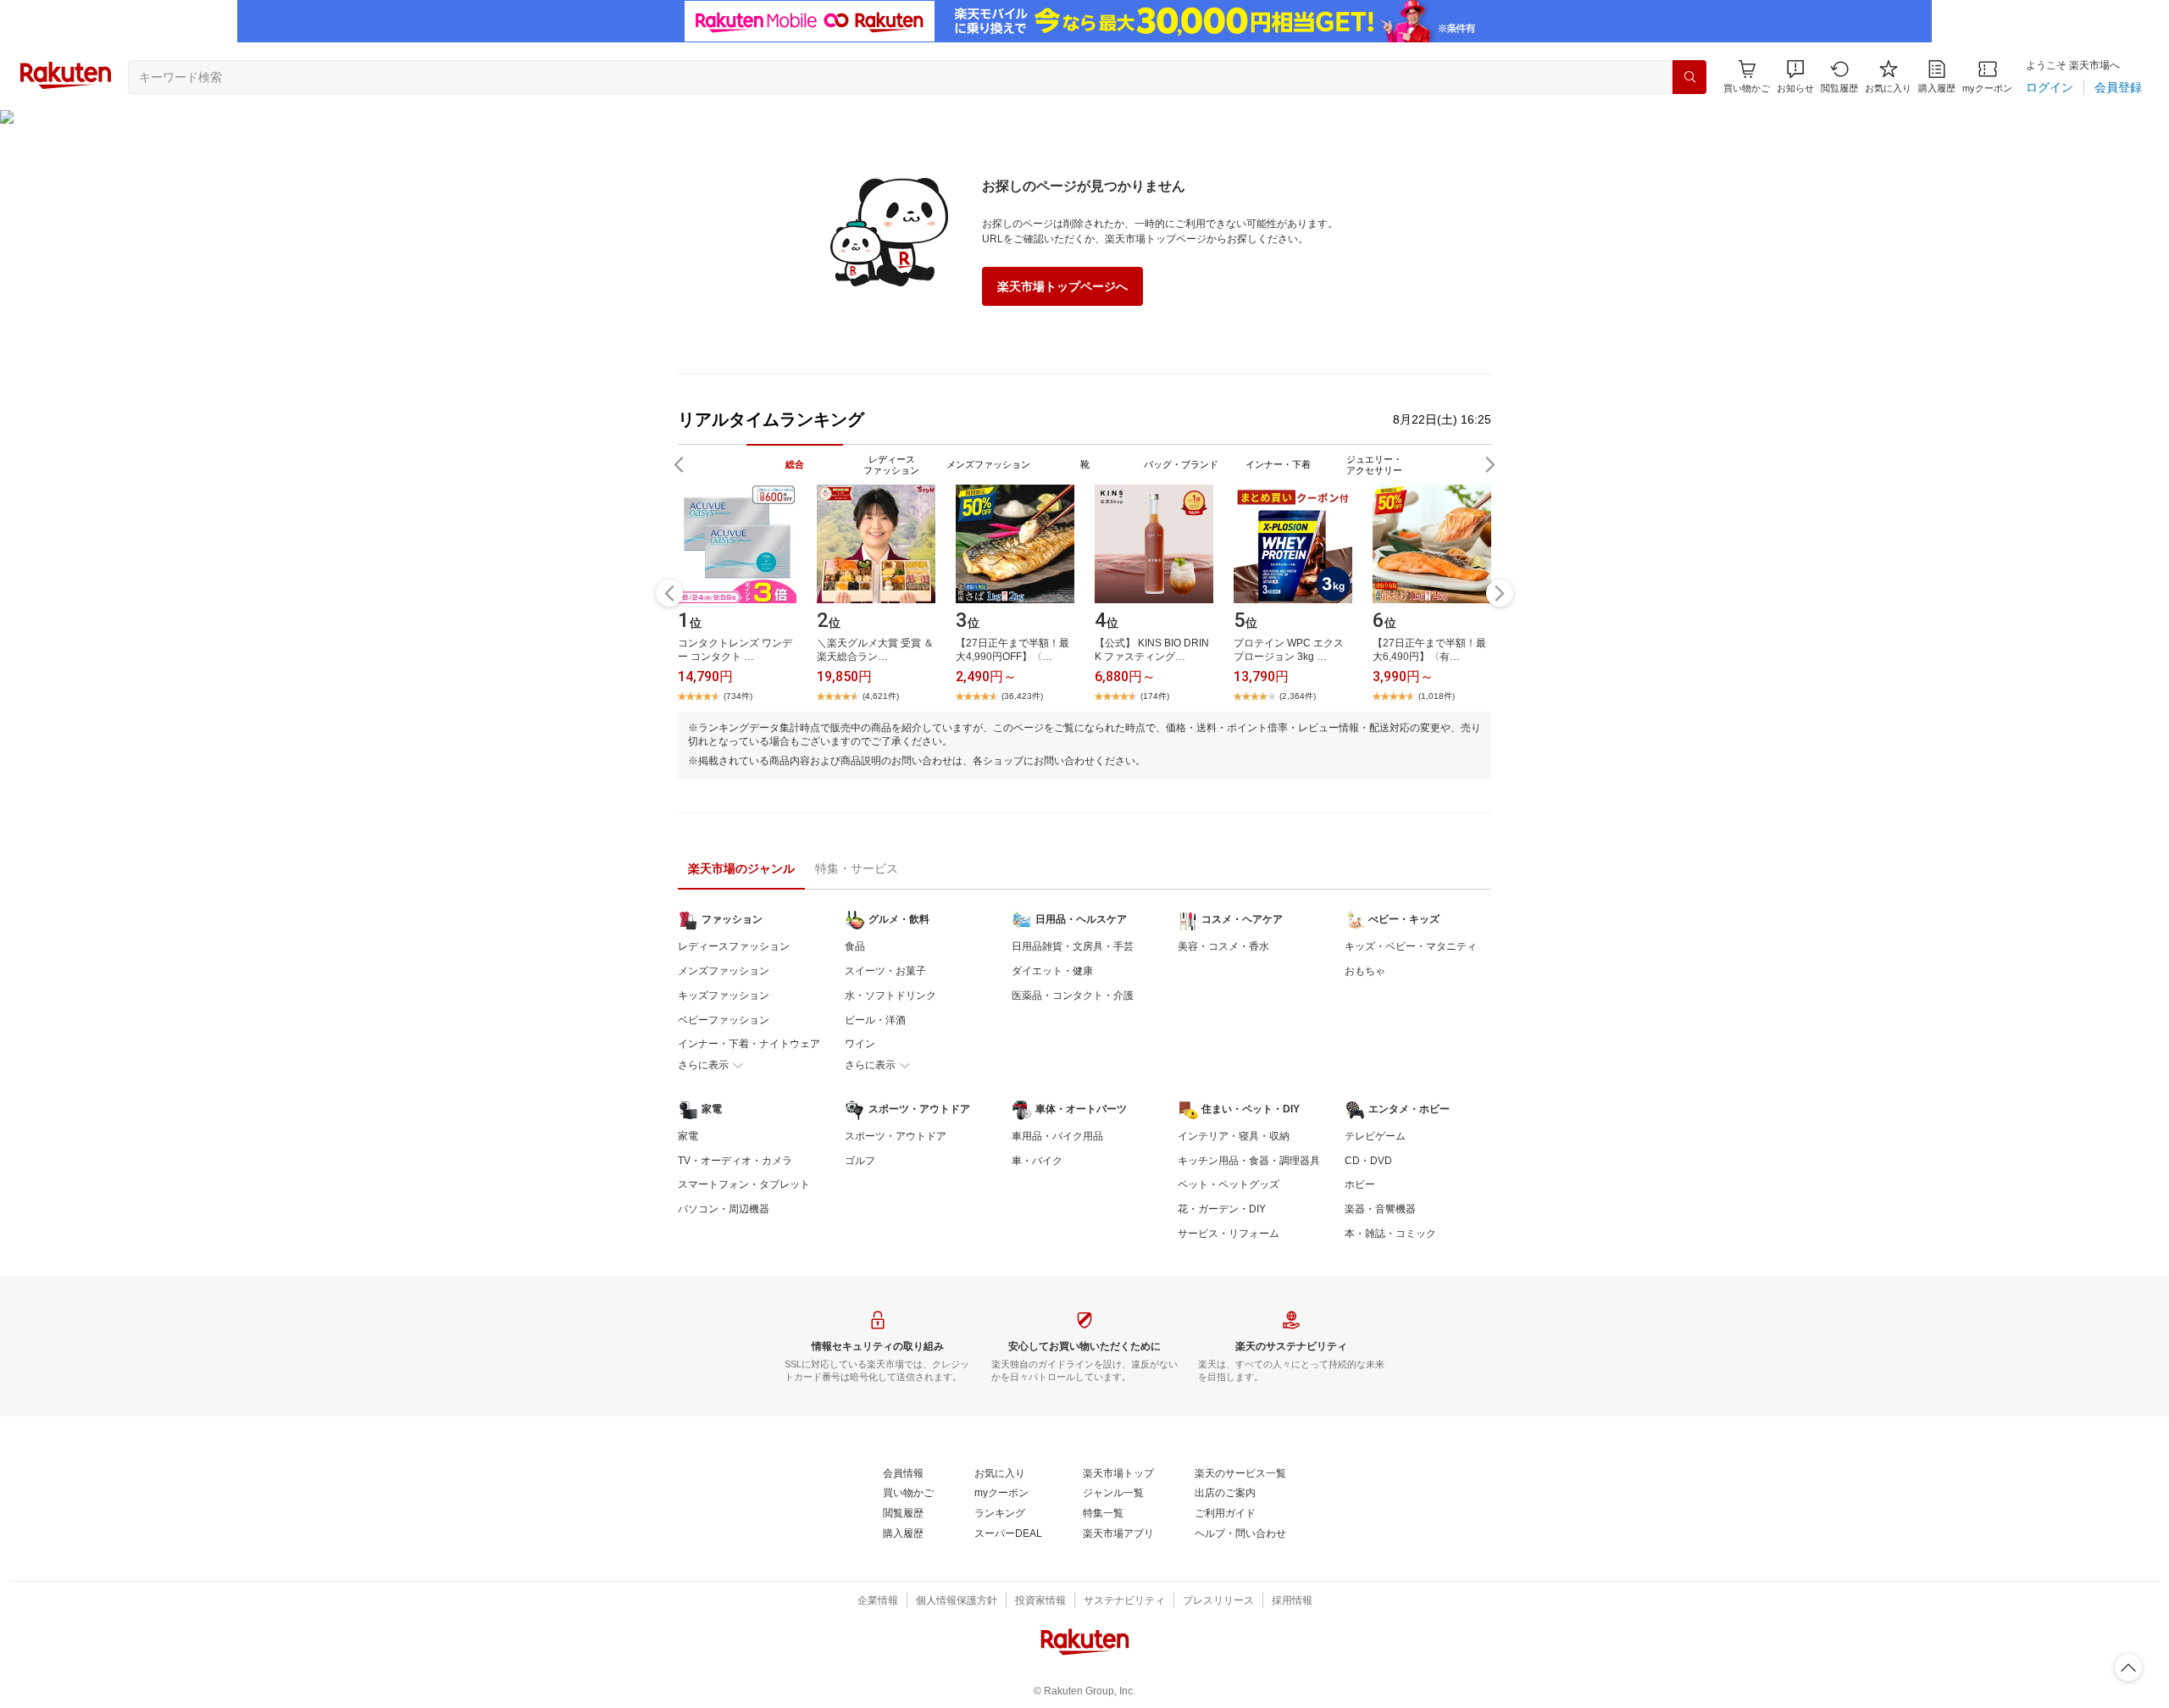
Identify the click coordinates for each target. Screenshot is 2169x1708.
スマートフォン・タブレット (744, 1184)
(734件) (738, 696)
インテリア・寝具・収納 (1234, 1136)
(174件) (1155, 696)
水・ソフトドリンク (890, 995)
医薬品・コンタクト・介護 (1073, 995)
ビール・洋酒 (875, 1020)
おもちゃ (1365, 971)
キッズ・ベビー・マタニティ (1411, 946)
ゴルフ (860, 1161)
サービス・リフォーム (1229, 1234)
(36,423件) (1022, 696)
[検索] (1689, 77)
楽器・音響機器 (1380, 1209)
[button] (1795, 77)
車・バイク (1037, 1161)
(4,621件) (881, 696)
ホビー (1360, 1184)
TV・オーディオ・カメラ (735, 1161)
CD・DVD (1368, 1161)
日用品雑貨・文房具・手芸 (1073, 946)
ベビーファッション (724, 1020)
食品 (855, 946)
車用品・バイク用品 (1057, 1136)
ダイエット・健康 (1052, 971)
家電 (688, 1136)
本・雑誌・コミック (1390, 1234)
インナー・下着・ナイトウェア (749, 1044)
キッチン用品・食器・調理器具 (1249, 1161)
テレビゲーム (1375, 1136)
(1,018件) (1437, 696)
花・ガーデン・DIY (1222, 1209)
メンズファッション (724, 971)
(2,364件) (1298, 696)
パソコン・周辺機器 (724, 1209)
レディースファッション (734, 946)
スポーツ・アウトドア (896, 1136)
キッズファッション (724, 995)
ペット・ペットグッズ (1229, 1184)
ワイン (860, 1044)
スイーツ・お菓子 (885, 971)
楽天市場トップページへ (1062, 286)
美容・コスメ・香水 (1223, 946)
